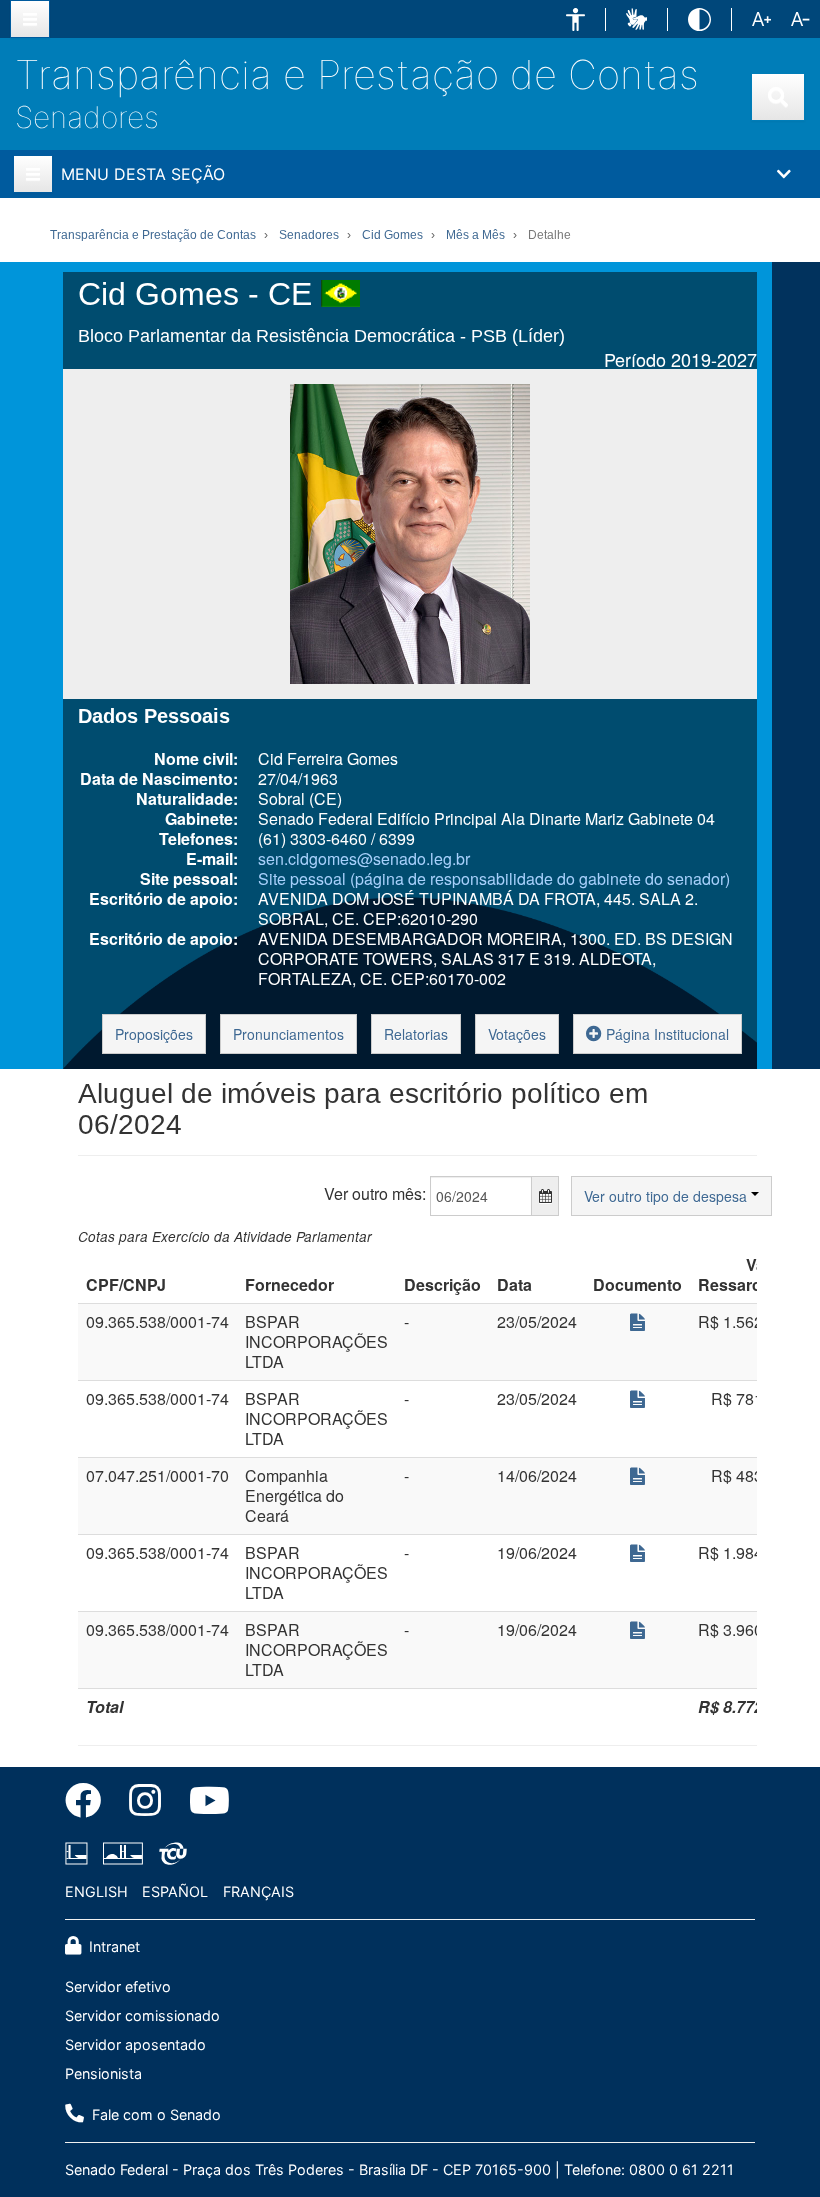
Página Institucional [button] (665, 1034)
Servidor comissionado (142, 2015)
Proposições (154, 1034)
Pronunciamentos (288, 1034)
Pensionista (103, 2073)
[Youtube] (202, 1804)
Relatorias (416, 1034)
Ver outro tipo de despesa (667, 1196)
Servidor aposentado (135, 2044)
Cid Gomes (392, 235)
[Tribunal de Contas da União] (169, 1853)
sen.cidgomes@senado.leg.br (364, 858)
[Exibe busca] (778, 97)
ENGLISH (96, 1891)
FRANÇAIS (258, 1891)
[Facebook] (90, 1804)
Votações (517, 1034)
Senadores (87, 117)
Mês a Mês (475, 235)
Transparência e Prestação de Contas (357, 74)
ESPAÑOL (175, 1891)
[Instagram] (145, 1804)
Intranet (112, 1946)
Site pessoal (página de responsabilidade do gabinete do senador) (494, 878)
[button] (575, 19)
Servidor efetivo (118, 1986)
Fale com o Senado (154, 2114)
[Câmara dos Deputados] (80, 1853)
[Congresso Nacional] (123, 1853)
